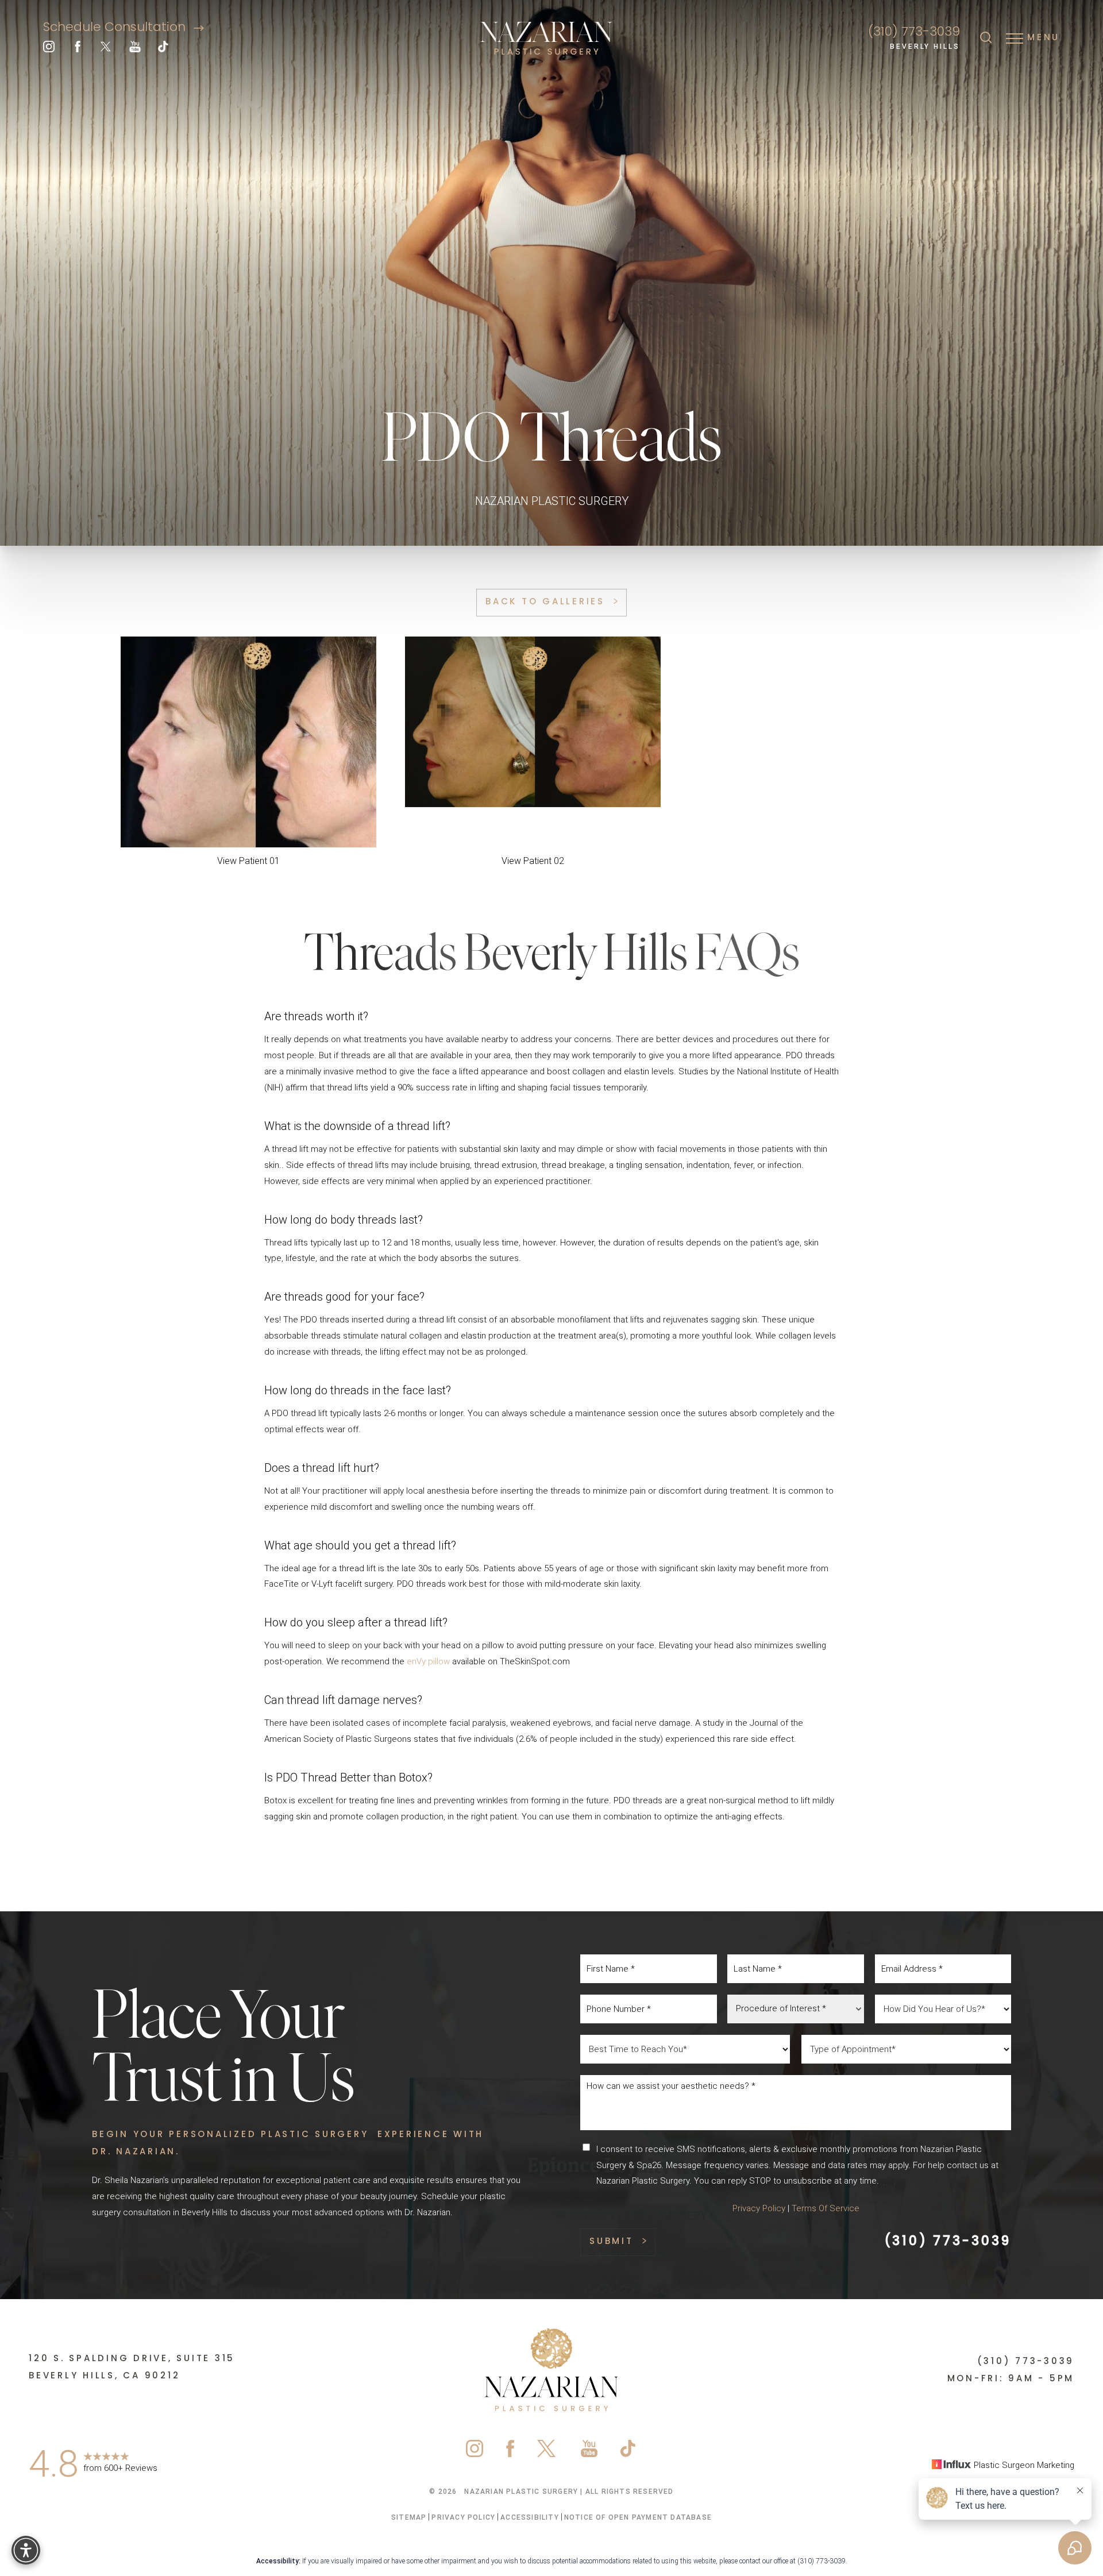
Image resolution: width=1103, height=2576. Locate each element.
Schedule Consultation (116, 28)
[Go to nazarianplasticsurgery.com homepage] (546, 39)
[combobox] (796, 2009)
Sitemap (409, 2517)
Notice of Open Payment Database (638, 2517)
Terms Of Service (826, 2208)
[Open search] (986, 38)
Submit (612, 2242)
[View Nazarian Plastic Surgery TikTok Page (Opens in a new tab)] (164, 49)
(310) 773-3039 (914, 32)
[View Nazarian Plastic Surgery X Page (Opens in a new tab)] (106, 49)
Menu (1044, 38)
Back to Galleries (545, 602)
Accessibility (530, 2517)
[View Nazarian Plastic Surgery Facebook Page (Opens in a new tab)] (78, 49)
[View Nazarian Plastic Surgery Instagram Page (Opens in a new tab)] (49, 49)
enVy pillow (427, 1661)
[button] (1015, 38)
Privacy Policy (759, 2208)
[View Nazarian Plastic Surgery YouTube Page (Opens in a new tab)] (135, 49)
